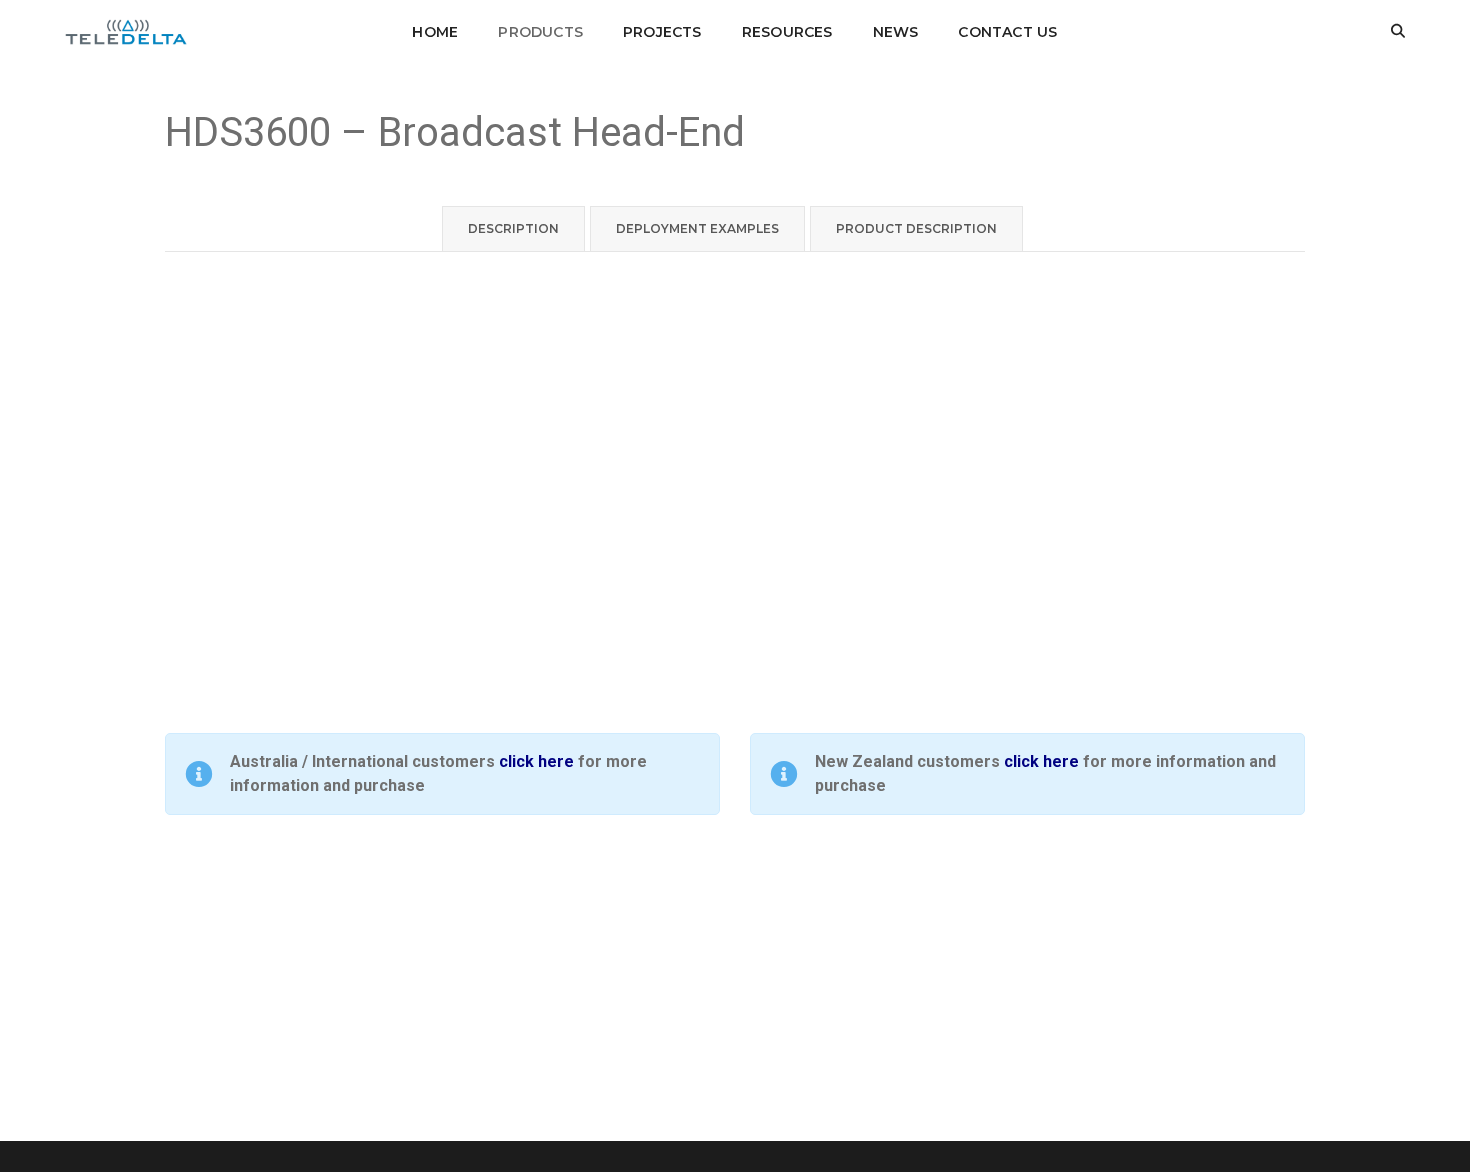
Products (540, 32)
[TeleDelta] (126, 30)
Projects (662, 32)
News (896, 32)
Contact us (1007, 32)
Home (435, 32)
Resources (787, 32)
